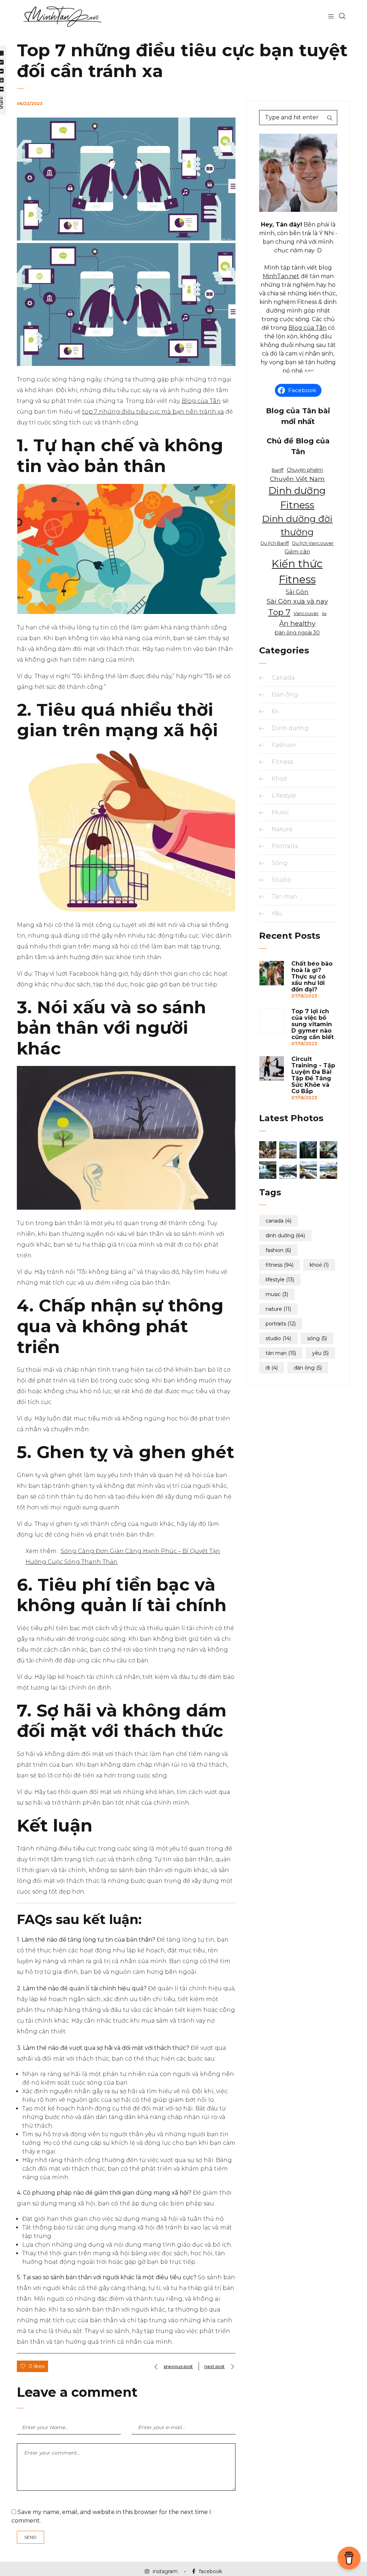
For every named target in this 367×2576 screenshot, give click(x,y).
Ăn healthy (297, 623)
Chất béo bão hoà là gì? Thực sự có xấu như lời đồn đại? (312, 977)
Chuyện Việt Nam (297, 479)
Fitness (282, 762)
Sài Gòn (297, 592)
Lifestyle (284, 796)
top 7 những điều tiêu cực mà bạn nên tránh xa (153, 412)
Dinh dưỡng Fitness (297, 498)
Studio (282, 880)
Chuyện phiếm (305, 470)
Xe (324, 614)
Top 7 (279, 612)
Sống (280, 863)
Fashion (284, 745)
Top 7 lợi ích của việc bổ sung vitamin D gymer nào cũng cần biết (313, 1024)
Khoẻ (280, 779)
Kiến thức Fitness (297, 572)
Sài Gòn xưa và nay (297, 601)
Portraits (285, 846)
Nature (282, 829)
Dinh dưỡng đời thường (297, 525)
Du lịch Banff (275, 543)
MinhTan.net (281, 276)
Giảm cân (297, 551)
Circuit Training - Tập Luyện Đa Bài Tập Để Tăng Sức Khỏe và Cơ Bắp (313, 1075)
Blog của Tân (201, 401)
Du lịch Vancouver (313, 543)
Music (280, 812)
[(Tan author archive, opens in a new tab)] (298, 210)
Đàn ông (285, 694)
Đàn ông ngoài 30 (297, 633)
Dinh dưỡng (290, 728)
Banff (278, 470)
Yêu (277, 913)
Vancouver (306, 613)
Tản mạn (285, 897)
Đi (275, 711)
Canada (283, 678)
